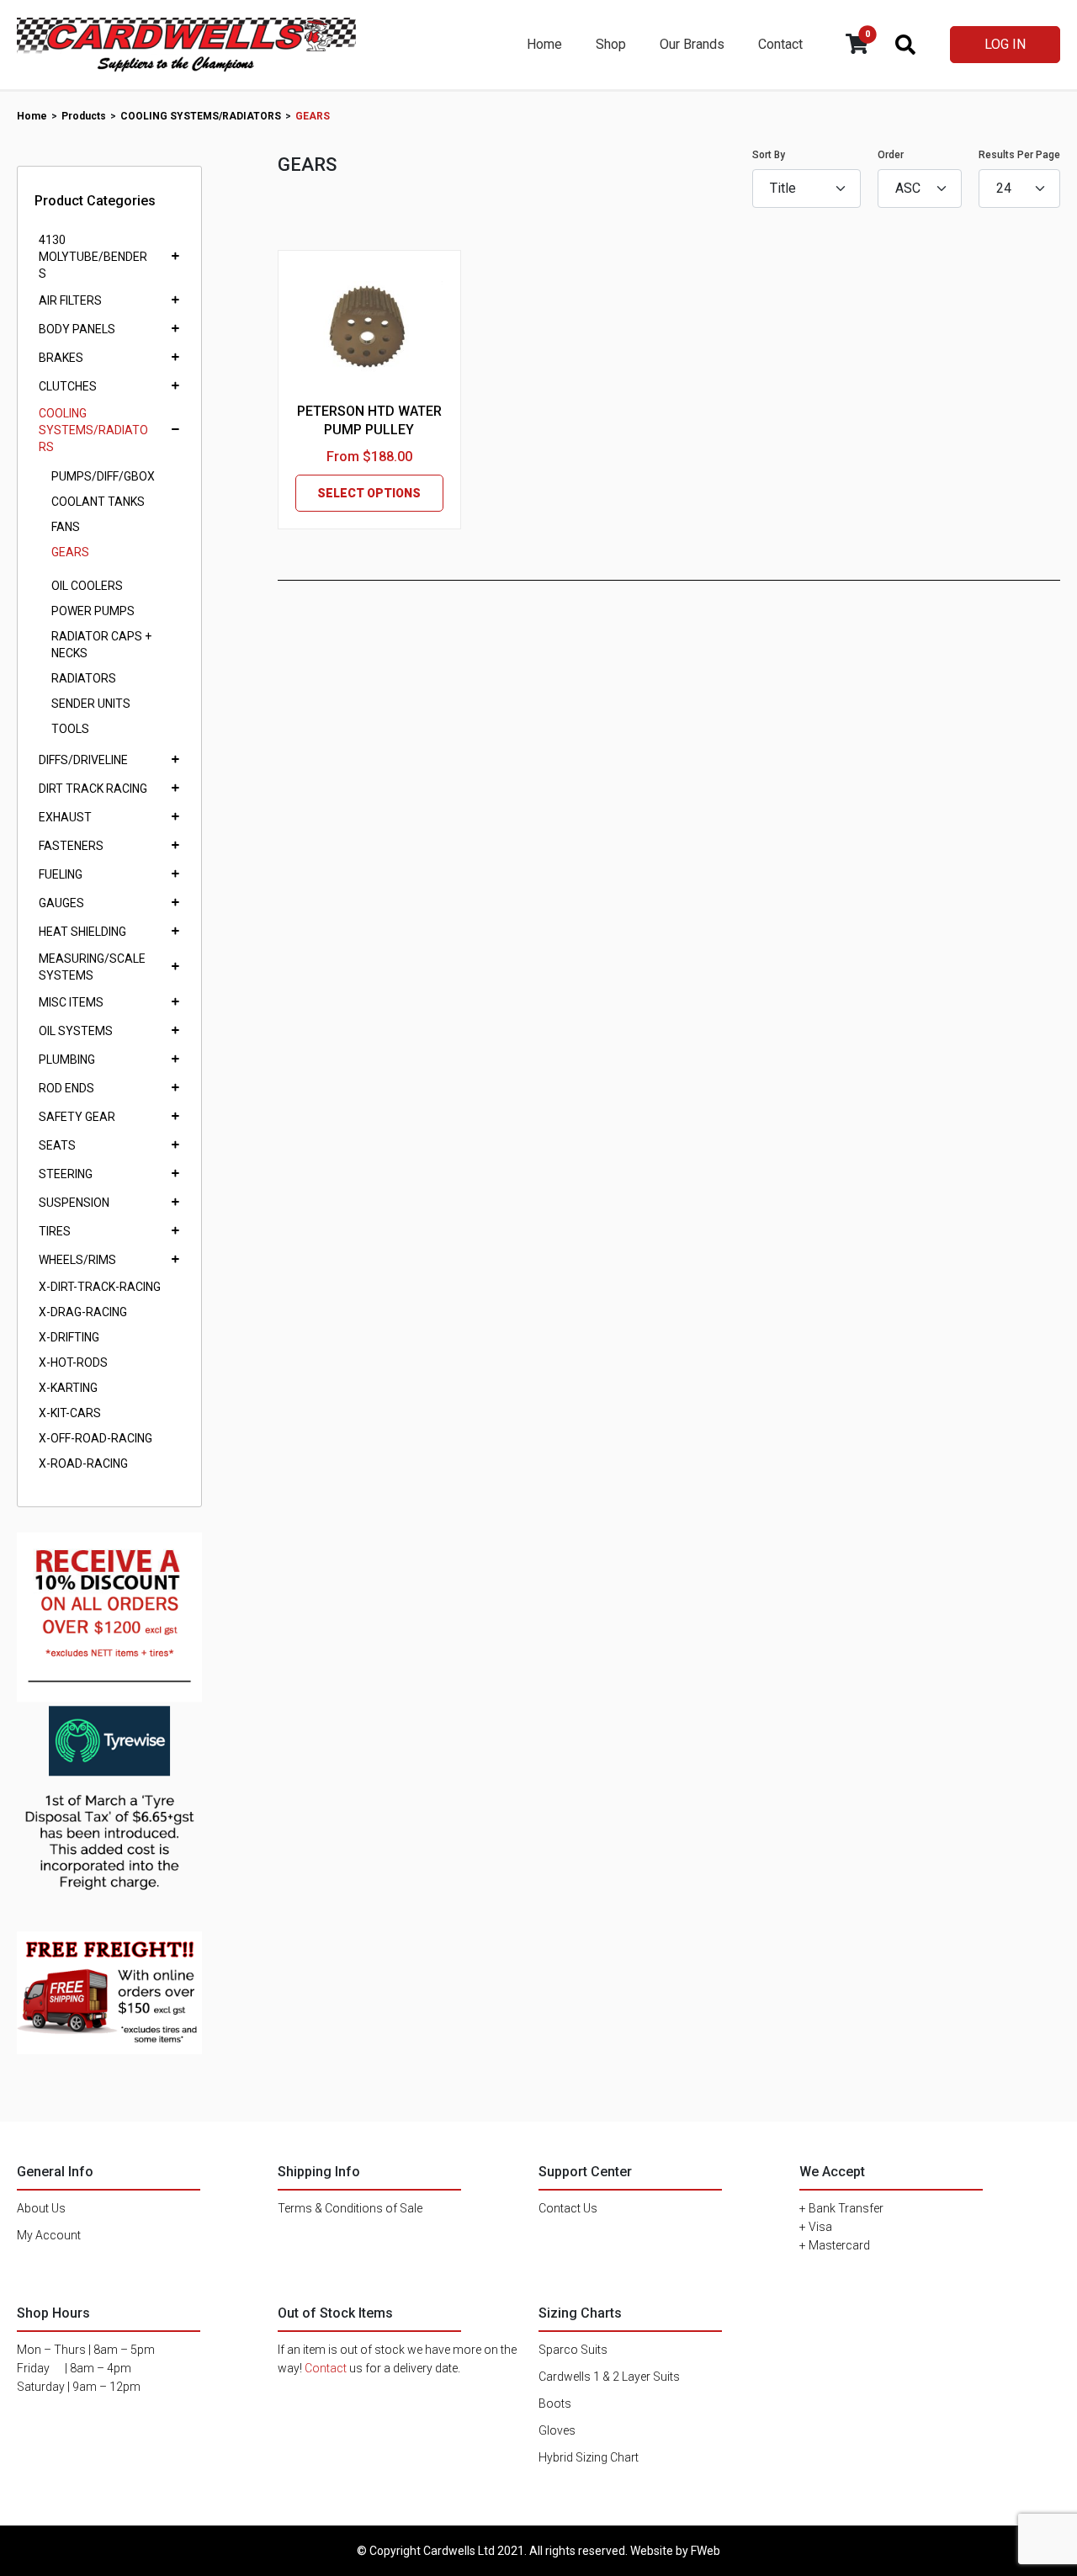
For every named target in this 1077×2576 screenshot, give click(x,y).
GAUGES (61, 903)
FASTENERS (71, 846)
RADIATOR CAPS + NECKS (101, 645)
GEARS (70, 552)
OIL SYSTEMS (76, 1031)
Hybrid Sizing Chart (589, 2457)
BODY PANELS (77, 329)
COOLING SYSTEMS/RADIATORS (93, 430)
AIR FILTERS (70, 300)
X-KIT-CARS (70, 1413)
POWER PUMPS (93, 611)
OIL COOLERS (87, 586)
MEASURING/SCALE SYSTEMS (92, 967)
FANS (66, 527)
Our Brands (692, 44)
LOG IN (1005, 44)
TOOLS (70, 729)
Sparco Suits (573, 2350)
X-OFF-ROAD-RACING (95, 1438)
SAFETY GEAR (77, 1117)
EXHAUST (65, 817)
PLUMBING (67, 1060)
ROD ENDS (66, 1088)
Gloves (557, 2430)
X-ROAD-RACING (83, 1463)
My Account (49, 2235)
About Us (41, 2208)
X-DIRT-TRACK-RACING (100, 1287)
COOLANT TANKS (98, 502)
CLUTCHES (68, 386)
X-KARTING (68, 1388)
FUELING (61, 874)
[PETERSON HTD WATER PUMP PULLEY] (369, 330)
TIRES (55, 1231)
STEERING (66, 1174)
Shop (611, 44)
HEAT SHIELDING (82, 932)
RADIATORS (84, 678)
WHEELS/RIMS (77, 1260)
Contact (780, 44)
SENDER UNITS (91, 704)
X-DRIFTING (69, 1337)
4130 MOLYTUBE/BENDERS (93, 257)
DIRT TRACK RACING (93, 789)
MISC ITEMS (71, 1002)
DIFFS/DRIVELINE (83, 760)
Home (544, 44)
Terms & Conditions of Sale (350, 2208)
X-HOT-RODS (73, 1362)
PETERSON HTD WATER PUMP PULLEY (369, 420)
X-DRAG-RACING (83, 1312)
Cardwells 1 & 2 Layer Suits (609, 2377)
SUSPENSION (74, 1203)
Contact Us (568, 2208)
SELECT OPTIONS (369, 493)
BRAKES (61, 358)
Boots (555, 2403)
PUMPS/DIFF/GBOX (103, 476)
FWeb (706, 2551)
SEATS (57, 1145)
